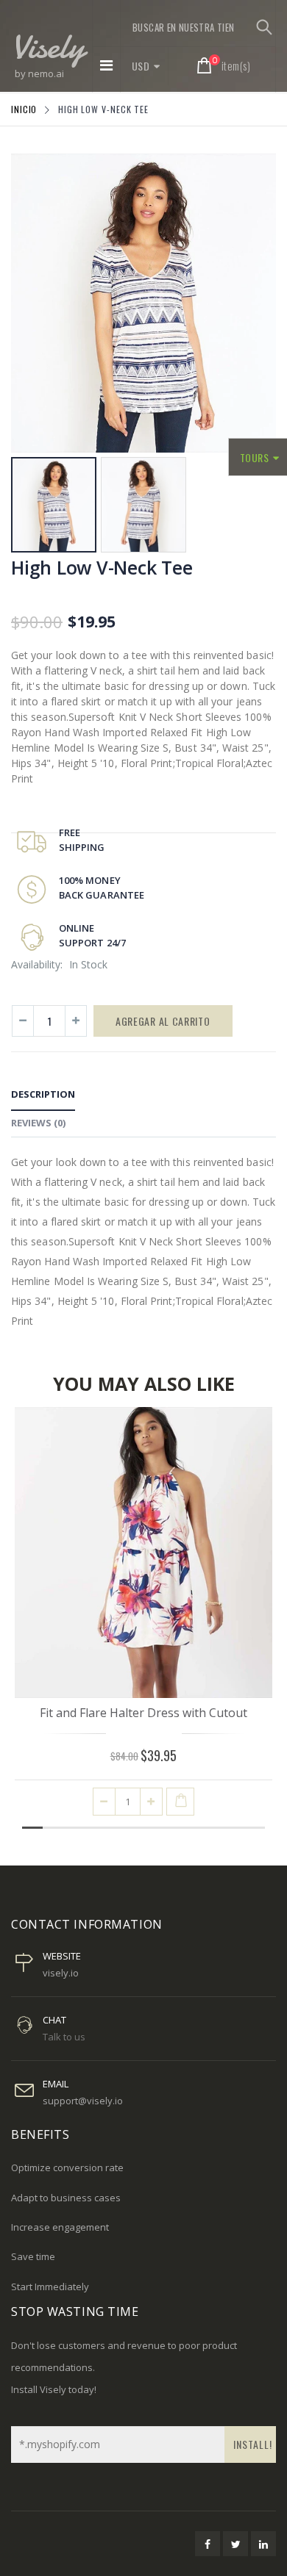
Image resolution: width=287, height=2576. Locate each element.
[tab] (43, 1097)
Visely (48, 46)
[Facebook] (208, 2544)
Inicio (24, 109)
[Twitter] (235, 2544)
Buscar (264, 27)
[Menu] (106, 65)
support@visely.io (83, 2101)
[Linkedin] (263, 2544)
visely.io (61, 1973)
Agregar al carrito (163, 1021)
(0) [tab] (38, 1123)
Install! (253, 2444)
